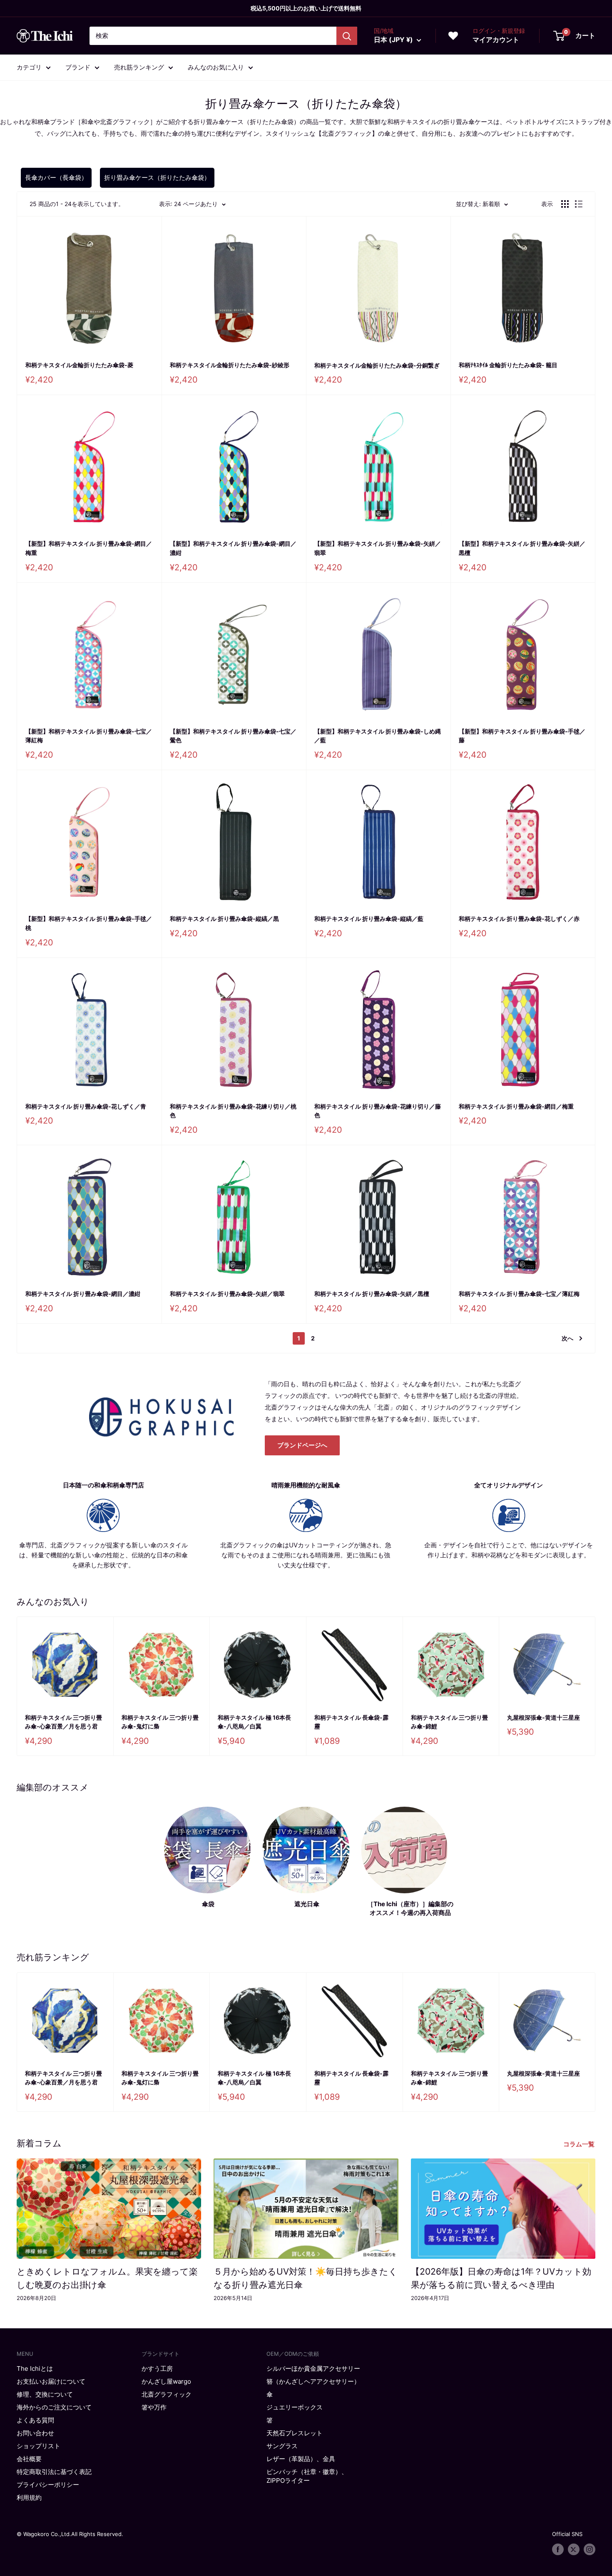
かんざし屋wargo (166, 2381)
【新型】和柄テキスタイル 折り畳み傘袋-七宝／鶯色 (233, 736)
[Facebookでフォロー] (558, 2549)
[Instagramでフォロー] (590, 2549)
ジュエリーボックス (295, 2407)
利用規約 (29, 2498)
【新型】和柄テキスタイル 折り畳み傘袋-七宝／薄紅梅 (89, 736)
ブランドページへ (302, 1445)
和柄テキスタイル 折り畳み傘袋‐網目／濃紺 (83, 1294)
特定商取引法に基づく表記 (54, 2472)
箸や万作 (154, 2407)
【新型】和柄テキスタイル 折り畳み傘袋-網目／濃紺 (233, 548)
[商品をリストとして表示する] (579, 204)
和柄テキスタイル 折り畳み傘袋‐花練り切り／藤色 (378, 1111)
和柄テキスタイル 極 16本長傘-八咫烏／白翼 (254, 1722)
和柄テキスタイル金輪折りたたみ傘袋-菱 (79, 365)
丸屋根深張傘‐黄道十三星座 (544, 1717)
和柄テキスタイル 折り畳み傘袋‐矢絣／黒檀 (372, 1294)
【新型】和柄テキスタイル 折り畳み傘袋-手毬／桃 (89, 923)
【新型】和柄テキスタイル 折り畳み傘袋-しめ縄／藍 (378, 736)
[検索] (347, 36)
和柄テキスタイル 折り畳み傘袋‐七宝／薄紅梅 (519, 1294)
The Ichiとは (35, 2368)
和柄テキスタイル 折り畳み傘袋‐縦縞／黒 (224, 919)
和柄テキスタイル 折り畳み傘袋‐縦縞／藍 (369, 919)
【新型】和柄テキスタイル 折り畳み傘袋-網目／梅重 (89, 548)
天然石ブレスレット (295, 2433)
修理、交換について (45, 2394)
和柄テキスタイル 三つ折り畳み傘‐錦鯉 (449, 1722)
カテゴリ (29, 67)
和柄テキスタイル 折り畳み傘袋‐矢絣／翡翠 (227, 1294)
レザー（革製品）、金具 (301, 2459)
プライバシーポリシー (48, 2485)
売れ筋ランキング (139, 67)
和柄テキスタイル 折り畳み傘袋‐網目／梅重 (516, 1106)
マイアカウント (496, 40)
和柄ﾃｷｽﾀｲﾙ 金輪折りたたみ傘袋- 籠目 (508, 365)
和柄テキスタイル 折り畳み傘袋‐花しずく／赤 (519, 919)
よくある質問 (35, 2420)
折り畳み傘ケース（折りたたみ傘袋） (157, 178)
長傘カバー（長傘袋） (56, 178)
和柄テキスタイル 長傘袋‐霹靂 (351, 1722)
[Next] (596, 1686)
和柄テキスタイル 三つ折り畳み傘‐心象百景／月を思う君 (63, 1722)
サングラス (282, 2446)
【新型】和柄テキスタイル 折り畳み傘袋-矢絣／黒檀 (522, 548)
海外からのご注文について (54, 2407)
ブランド (78, 67)
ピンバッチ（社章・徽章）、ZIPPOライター (307, 2476)
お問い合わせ (35, 2433)
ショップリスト (39, 2446)
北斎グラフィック (167, 2394)
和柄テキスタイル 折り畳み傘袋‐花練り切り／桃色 (233, 1111)
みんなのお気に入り (216, 67)
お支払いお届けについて (51, 2381)
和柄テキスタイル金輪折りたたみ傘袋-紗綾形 (230, 365)
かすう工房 (157, 2368)
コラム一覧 (580, 2144)
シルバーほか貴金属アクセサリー (313, 2368)
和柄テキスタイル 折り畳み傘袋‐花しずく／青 (86, 1106)
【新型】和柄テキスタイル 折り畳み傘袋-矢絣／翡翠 (378, 548)
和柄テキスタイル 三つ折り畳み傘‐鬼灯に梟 (160, 1722)
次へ (567, 1338)
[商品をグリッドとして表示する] (565, 204)
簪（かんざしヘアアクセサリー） (313, 2381)
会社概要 (29, 2459)
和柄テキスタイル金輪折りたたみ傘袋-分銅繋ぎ (377, 365)
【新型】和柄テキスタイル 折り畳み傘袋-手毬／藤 (522, 736)
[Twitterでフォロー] (574, 2549)
